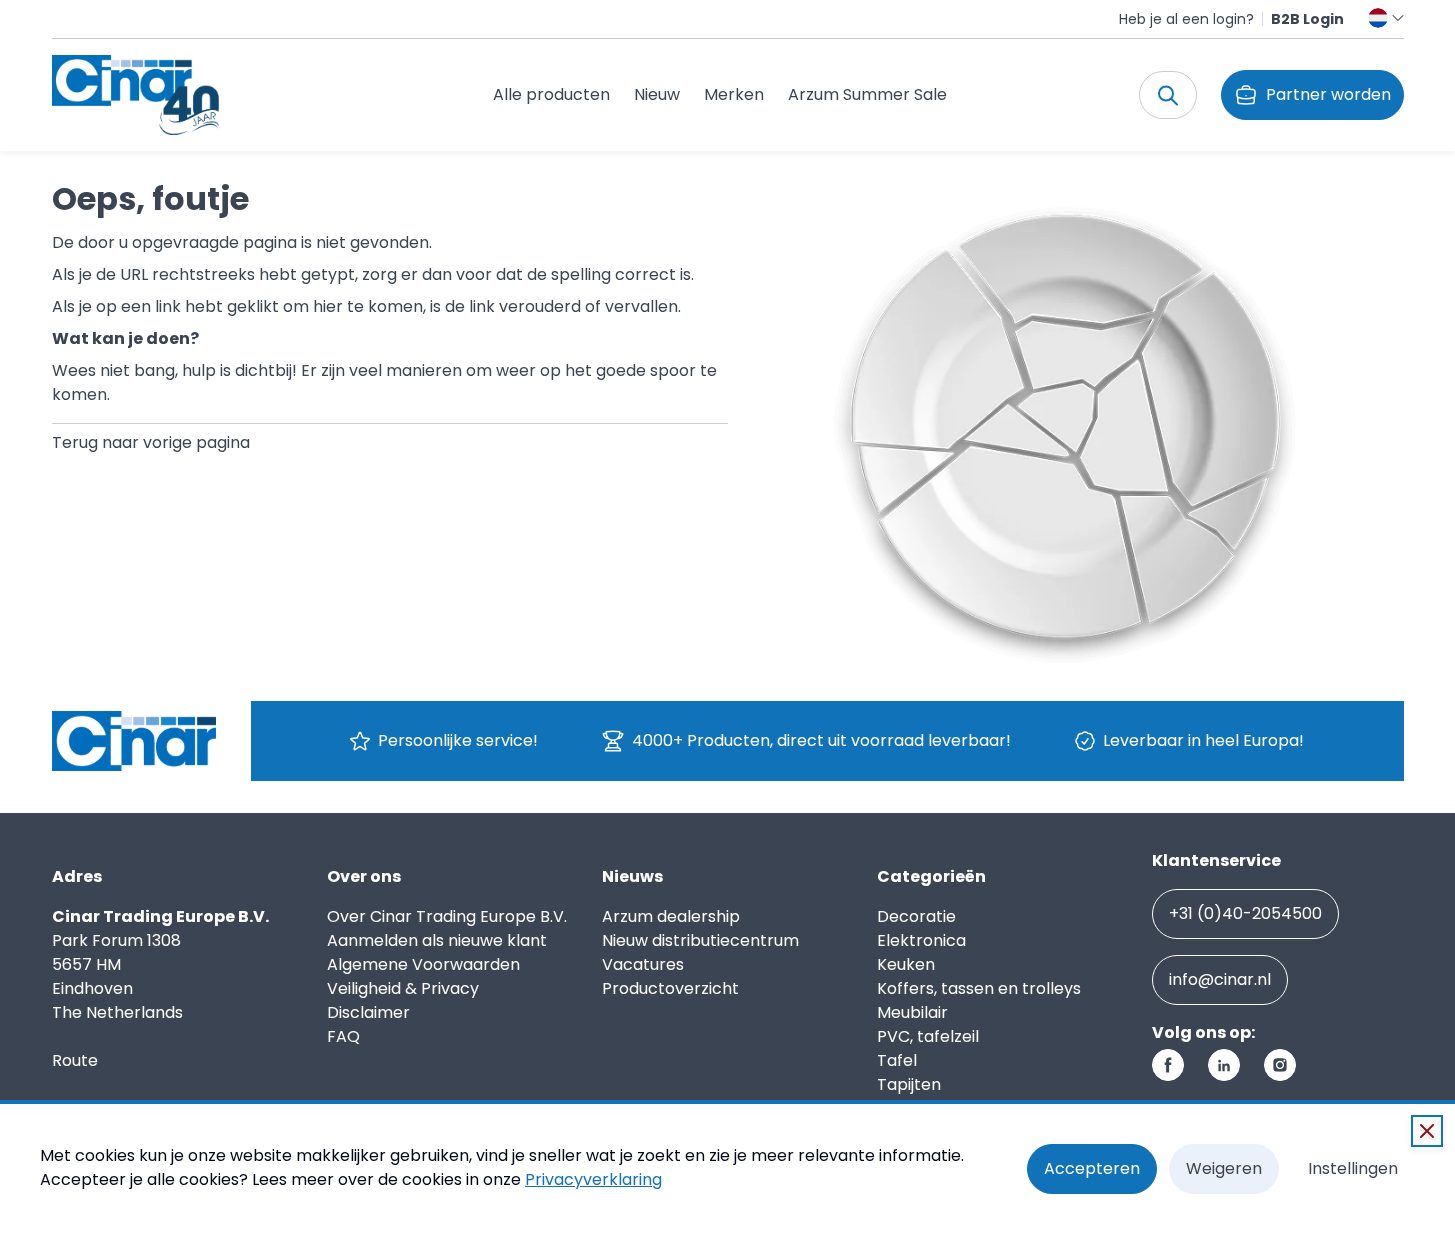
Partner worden (1328, 94)
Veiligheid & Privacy (403, 988)
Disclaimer (368, 1012)
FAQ (343, 1036)
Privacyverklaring (593, 1179)
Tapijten (909, 1084)
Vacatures (643, 964)
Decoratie (916, 916)
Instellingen (1353, 1168)
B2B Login (1307, 19)
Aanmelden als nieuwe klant (437, 940)
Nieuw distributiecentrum (700, 940)
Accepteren (1092, 1168)
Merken (734, 94)
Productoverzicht (670, 988)
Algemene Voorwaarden (423, 964)
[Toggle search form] (1168, 95)
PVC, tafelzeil (928, 1036)
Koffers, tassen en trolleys (979, 988)
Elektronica (921, 940)
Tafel (897, 1060)
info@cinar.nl (1220, 979)
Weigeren (1224, 1168)
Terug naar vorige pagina (151, 442)
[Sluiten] (1427, 1131)
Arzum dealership (671, 916)
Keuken (906, 964)
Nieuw (657, 94)
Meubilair (912, 1012)
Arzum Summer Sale (867, 94)
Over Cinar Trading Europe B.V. (447, 916)
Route (75, 1060)
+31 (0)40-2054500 (1245, 913)
